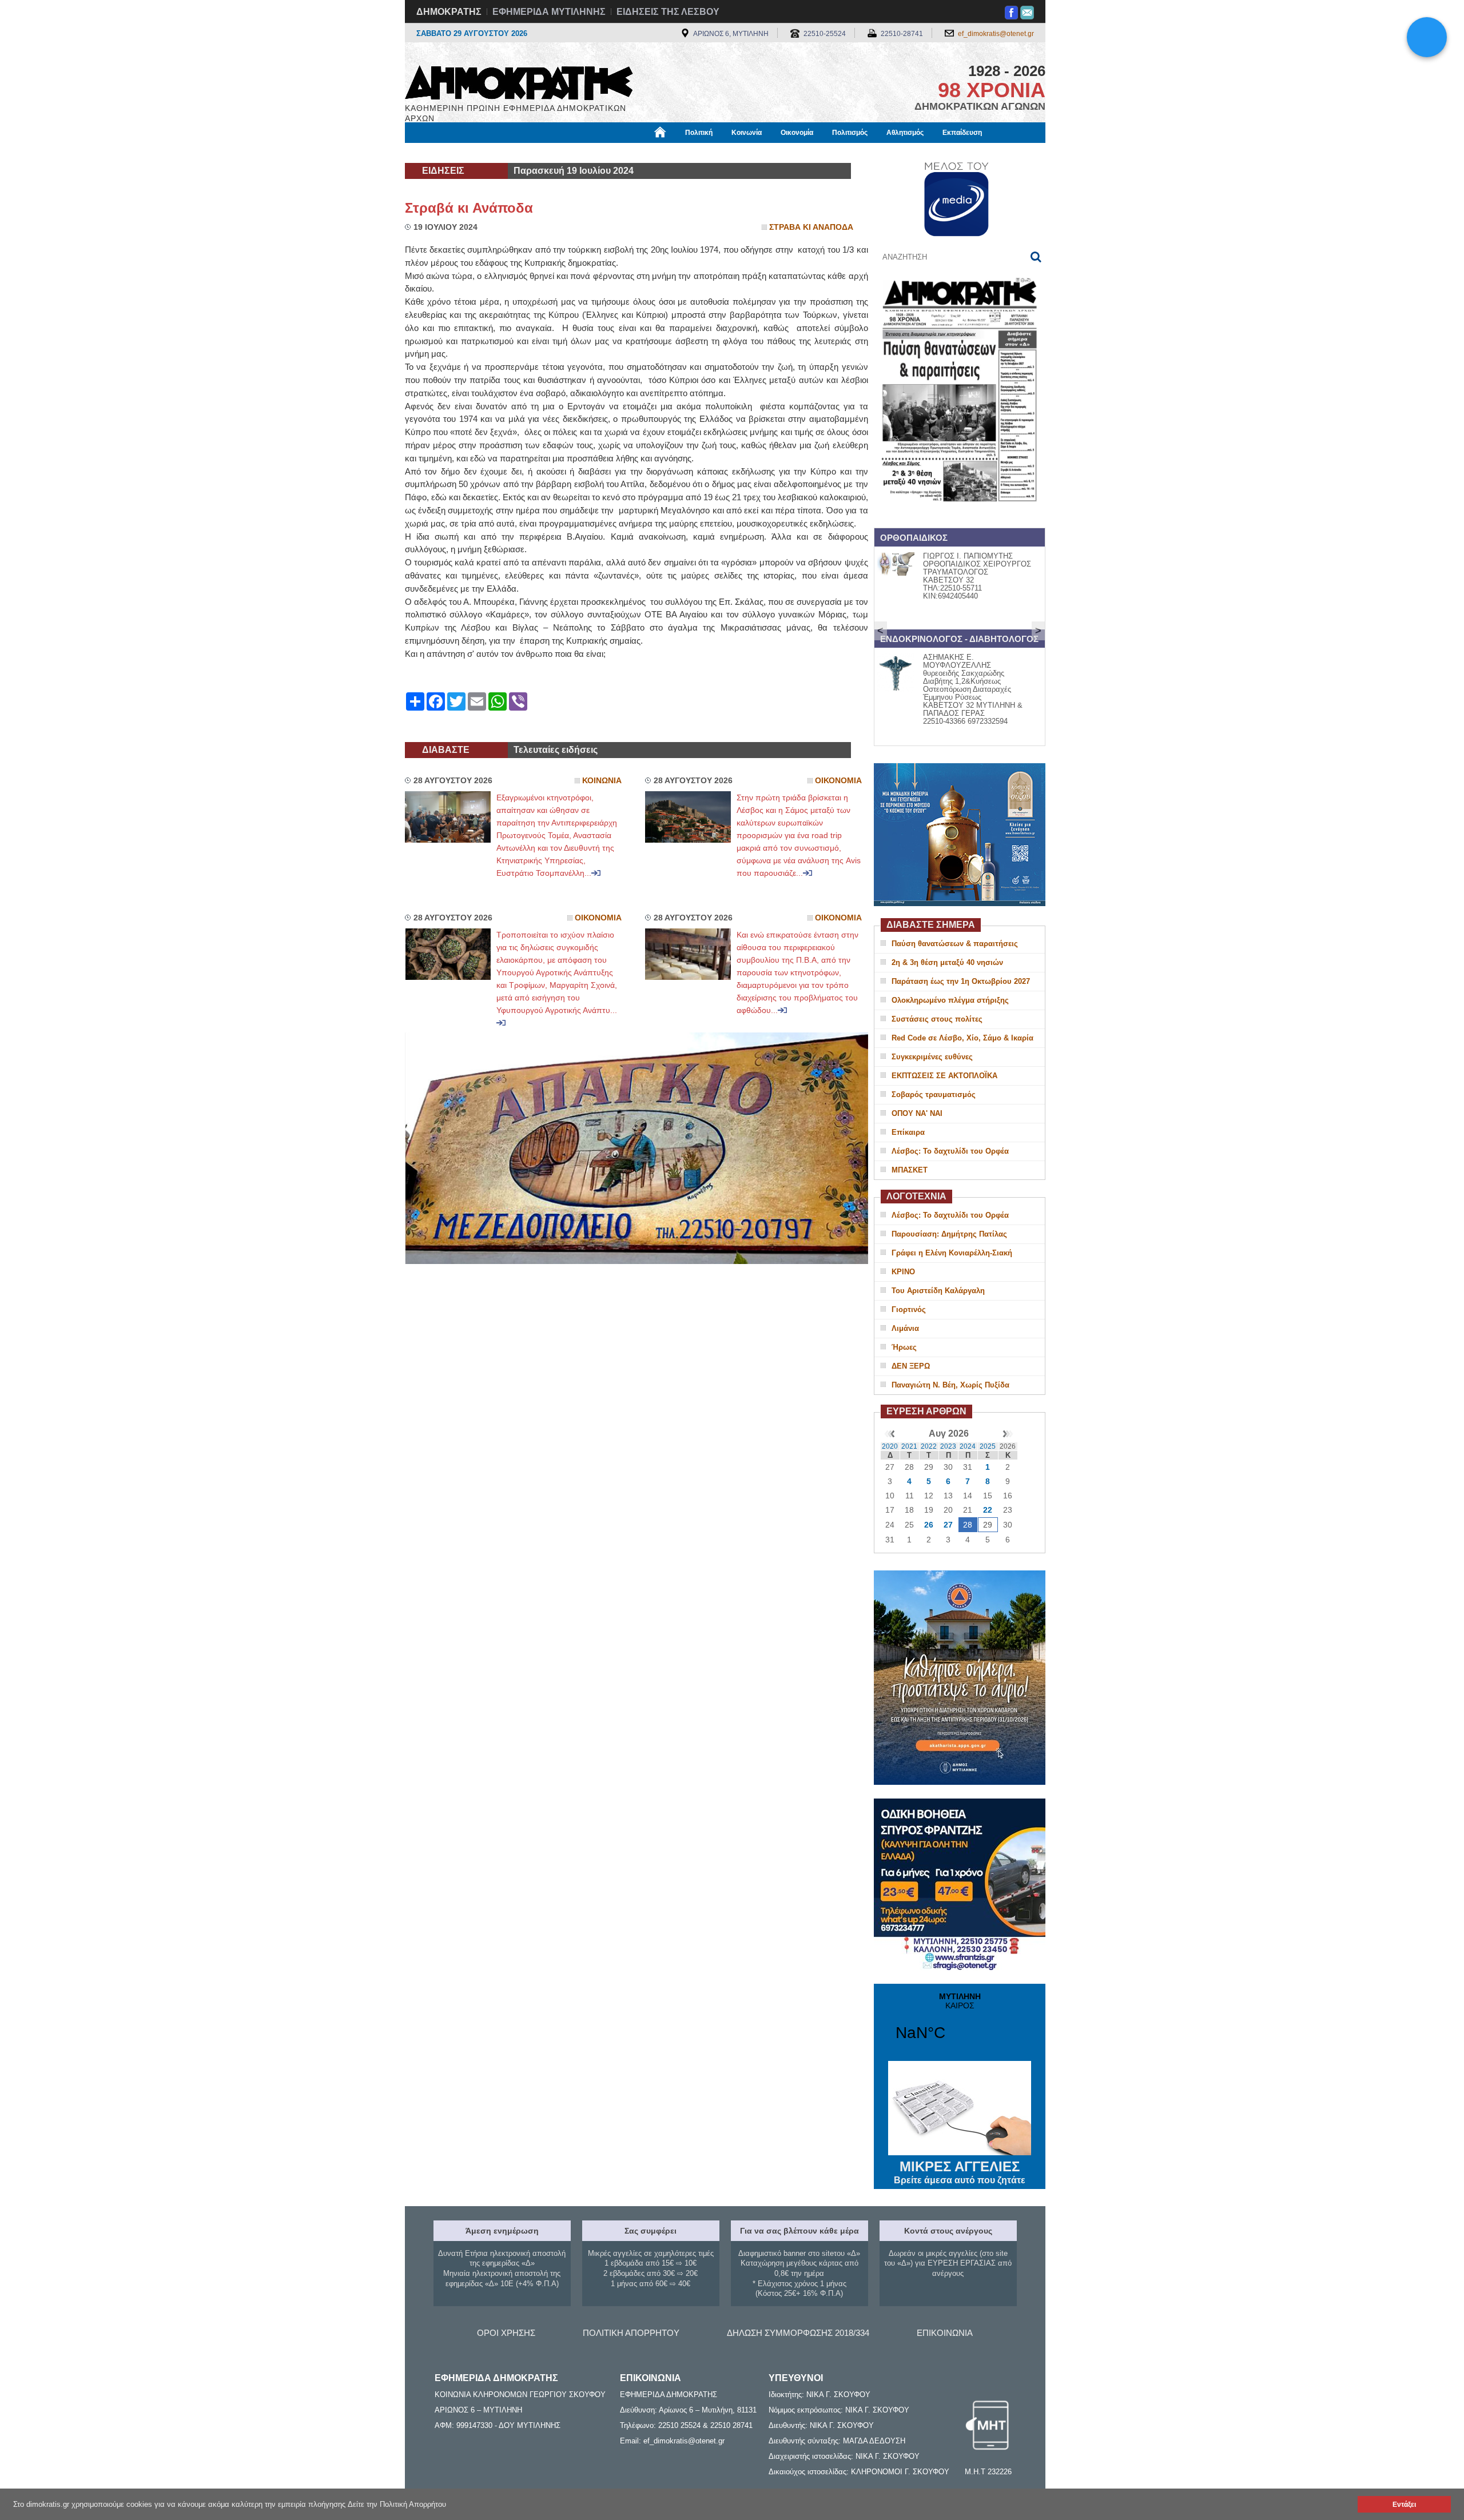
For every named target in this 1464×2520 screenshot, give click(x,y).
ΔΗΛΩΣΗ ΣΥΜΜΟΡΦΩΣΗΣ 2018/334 (798, 2333)
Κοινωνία (747, 133)
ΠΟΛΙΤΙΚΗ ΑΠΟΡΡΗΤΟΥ (631, 2333)
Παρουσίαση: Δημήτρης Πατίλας (949, 1234)
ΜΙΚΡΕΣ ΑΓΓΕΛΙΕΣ (960, 2172)
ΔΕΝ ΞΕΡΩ (911, 1366)
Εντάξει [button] (1404, 2504)
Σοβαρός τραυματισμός (934, 1094)
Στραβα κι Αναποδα (811, 227)
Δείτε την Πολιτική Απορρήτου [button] (397, 2504)
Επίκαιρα (908, 1132)
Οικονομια (838, 781)
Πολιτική (699, 133)
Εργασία (496, 153)
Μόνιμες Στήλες (438, 153)
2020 (890, 1446)
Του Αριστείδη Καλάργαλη (938, 1291)
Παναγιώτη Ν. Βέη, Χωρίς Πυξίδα (950, 1385)
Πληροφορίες (732, 153)
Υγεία (597, 153)
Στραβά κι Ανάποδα (469, 208)
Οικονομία (797, 133)
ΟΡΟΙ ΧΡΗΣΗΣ (506, 2333)
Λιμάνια (905, 1328)
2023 (948, 1446)
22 (988, 1510)
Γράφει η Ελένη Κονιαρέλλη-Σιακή (952, 1253)
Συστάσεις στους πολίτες (937, 1019)
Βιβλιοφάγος (548, 153)
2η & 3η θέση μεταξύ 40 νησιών (947, 962)
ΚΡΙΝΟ (903, 1272)
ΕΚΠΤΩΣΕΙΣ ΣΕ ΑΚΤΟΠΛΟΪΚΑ (944, 1076)
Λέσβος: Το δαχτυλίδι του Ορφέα (950, 1151)
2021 (909, 1446)
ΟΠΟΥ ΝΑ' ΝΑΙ (917, 1113)
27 (948, 1525)
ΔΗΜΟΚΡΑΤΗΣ (449, 12)
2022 (929, 1446)
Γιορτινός (909, 1309)
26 (929, 1525)
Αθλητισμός (905, 133)
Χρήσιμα (638, 153)
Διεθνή (681, 153)
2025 (988, 1446)
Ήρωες (904, 1347)
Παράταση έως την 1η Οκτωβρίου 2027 (961, 981)
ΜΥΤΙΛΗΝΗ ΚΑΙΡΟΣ (960, 2024)
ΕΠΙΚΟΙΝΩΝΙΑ (945, 2333)
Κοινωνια (602, 781)
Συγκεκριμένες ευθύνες (932, 1057)
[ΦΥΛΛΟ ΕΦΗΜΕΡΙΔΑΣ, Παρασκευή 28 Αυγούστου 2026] (960, 517)
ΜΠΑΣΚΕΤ (910, 1170)
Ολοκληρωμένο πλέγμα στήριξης (950, 1000)
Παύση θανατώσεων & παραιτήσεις (955, 944)
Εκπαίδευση (962, 133)
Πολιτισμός (850, 133)
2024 (968, 1446)
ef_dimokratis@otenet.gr (996, 34)
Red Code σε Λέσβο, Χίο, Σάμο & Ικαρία (962, 1038)
